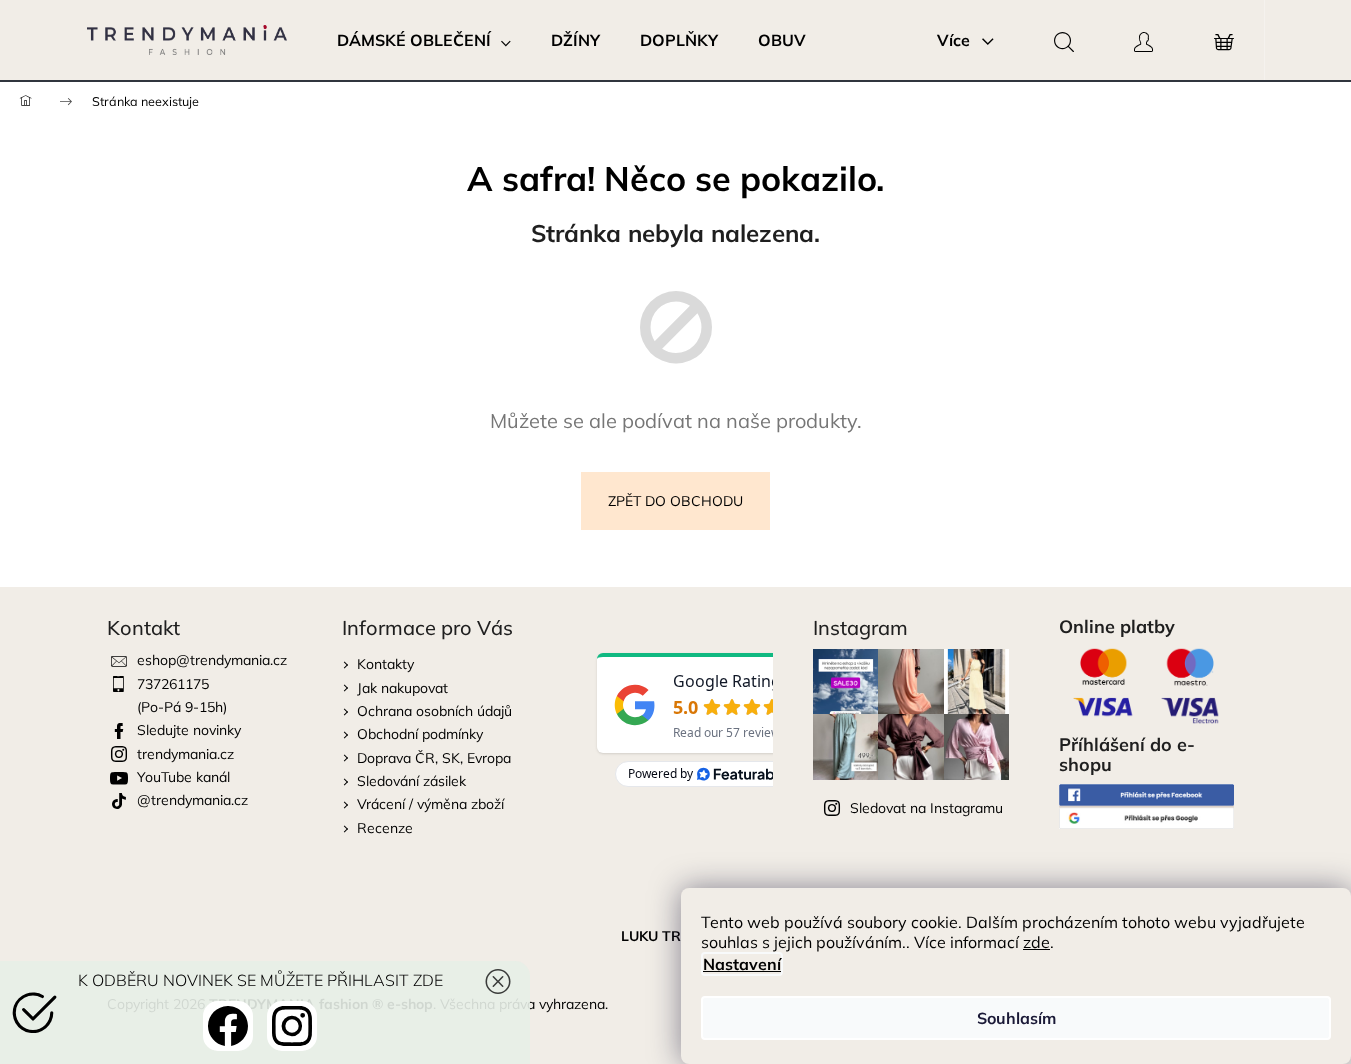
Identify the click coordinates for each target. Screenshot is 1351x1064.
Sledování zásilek (411, 781)
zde (1036, 942)
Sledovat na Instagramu (926, 808)
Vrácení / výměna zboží (430, 804)
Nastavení (742, 964)
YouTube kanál (183, 777)
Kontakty (385, 664)
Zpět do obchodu (675, 501)
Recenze (385, 828)
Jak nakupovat (402, 688)
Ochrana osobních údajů (434, 711)
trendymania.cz (185, 754)
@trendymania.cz (192, 800)
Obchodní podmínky (420, 734)
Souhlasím (1016, 1018)
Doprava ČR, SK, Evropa (434, 758)
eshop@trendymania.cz (212, 660)
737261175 (173, 684)
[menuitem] (424, 40)
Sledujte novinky (189, 730)
